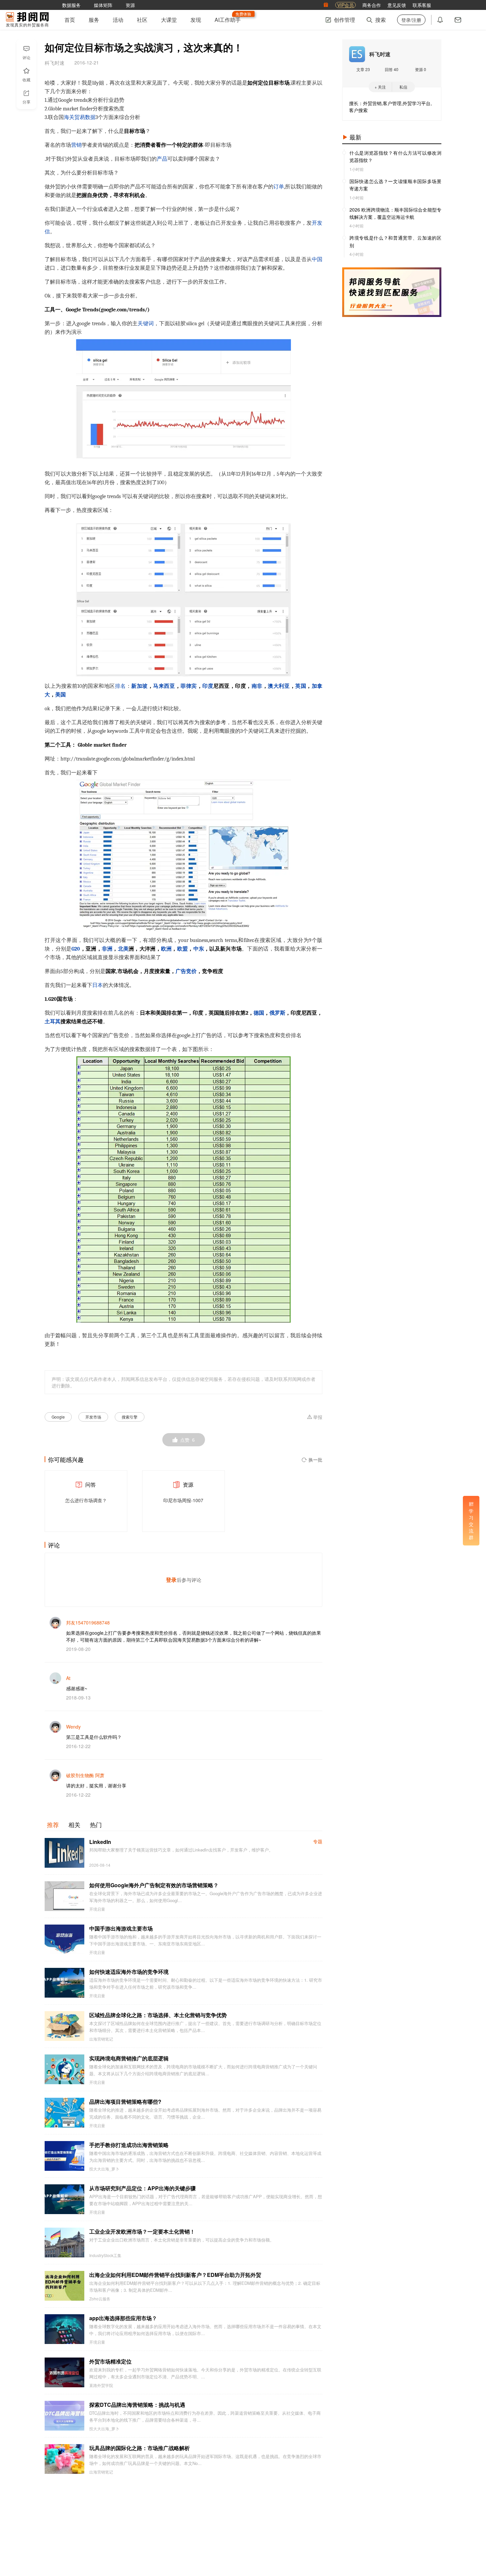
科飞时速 (380, 54)
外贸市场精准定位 (110, 2361)
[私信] (458, 20)
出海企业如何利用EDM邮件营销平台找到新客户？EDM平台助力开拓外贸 (175, 2275)
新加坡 (140, 686)
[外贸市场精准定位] (64, 2372)
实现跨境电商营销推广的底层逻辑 (129, 2058)
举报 (318, 1417)
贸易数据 (85, 117)
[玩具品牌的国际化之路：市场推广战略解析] (64, 2459)
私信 (403, 87)
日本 (98, 985)
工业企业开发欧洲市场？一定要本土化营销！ (142, 2231)
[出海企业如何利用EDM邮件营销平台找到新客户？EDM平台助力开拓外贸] (64, 2286)
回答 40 (392, 69)
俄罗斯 (277, 1013)
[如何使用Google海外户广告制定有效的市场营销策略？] (64, 1896)
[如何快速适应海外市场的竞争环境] (64, 1983)
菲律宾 (189, 686)
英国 (301, 686)
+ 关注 (380, 87)
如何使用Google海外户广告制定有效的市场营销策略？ (154, 1885)
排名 (121, 686)
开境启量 (97, 1909)
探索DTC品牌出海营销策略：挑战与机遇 (137, 2405)
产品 (162, 159)
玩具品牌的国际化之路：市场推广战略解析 (140, 2448)
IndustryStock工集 (105, 2255)
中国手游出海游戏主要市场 (121, 1928)
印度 (208, 686)
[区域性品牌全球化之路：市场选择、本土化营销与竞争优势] (64, 2026)
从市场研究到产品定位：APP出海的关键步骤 (142, 2188)
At (68, 1678)
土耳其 (53, 1022)
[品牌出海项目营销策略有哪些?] (64, 2113)
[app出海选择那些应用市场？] (64, 2329)
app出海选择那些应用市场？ (123, 2318)
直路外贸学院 (101, 2385)
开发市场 (93, 1417)
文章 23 (363, 69)
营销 (76, 145)
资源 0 (421, 69)
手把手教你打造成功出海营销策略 (129, 2145)
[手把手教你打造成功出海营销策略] (64, 2156)
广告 (181, 971)
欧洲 (166, 949)
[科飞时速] (357, 54)
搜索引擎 (130, 1417)
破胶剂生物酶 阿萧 (85, 1775)
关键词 (146, 324)
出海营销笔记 (101, 2039)
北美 (123, 949)
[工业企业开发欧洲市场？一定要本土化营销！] (64, 2243)
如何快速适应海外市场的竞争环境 (129, 1972)
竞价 (191, 971)
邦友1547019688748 (88, 1622)
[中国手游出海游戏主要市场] (64, 1939)
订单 (279, 187)
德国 (259, 1013)
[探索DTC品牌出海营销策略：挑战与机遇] (64, 2416)
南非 (257, 686)
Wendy (73, 1727)
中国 (317, 259)
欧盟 (183, 949)
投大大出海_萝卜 (104, 2169)
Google (58, 1417)
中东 (199, 949)
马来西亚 (164, 686)
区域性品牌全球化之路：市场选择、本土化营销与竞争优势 (158, 2015)
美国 (61, 695)
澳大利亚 (279, 686)
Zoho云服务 (100, 2299)
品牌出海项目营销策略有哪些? (125, 2102)
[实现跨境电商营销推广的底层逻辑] (64, 2069)
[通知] (440, 20)
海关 (69, 117)
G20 (76, 949)
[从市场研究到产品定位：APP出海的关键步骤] (64, 2199)
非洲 (107, 949)
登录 (171, 1580)
